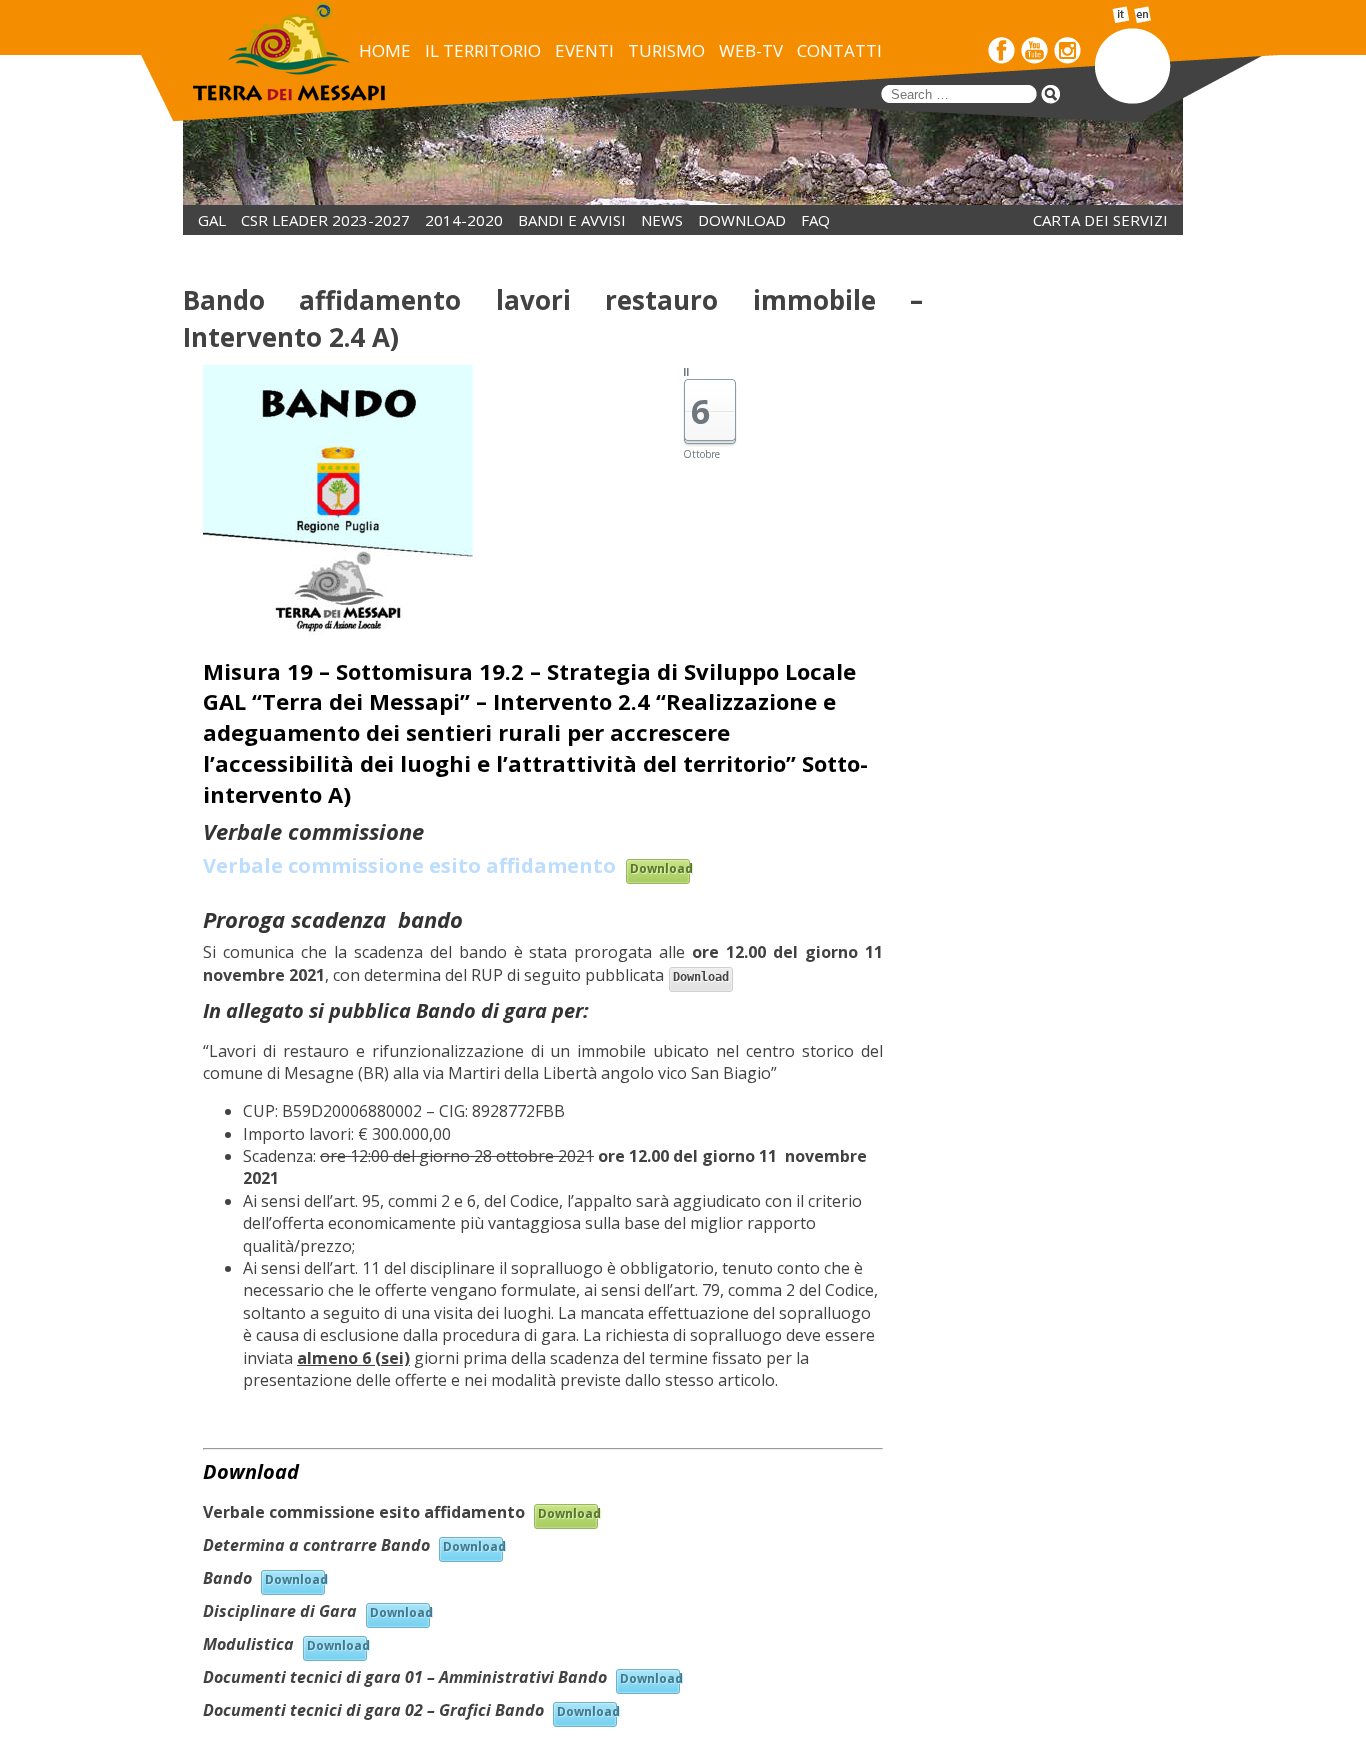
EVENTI (584, 50)
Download (660, 868)
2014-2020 (464, 220)
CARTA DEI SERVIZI (1100, 220)
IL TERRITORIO (483, 50)
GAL (212, 220)
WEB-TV (751, 50)
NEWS (662, 220)
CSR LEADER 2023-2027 (325, 220)
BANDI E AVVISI (572, 220)
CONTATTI (839, 50)
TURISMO (666, 50)
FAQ (815, 220)
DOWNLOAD (742, 220)
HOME (385, 50)
